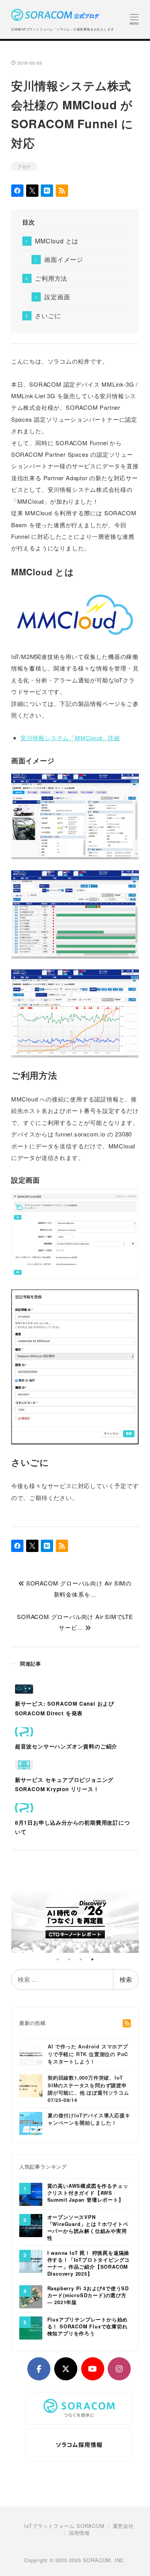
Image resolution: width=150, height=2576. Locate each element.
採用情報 (79, 2533)
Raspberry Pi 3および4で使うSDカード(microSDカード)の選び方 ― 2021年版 (88, 2295)
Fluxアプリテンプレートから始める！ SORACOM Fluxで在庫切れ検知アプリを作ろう (88, 2327)
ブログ (24, 166)
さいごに (48, 316)
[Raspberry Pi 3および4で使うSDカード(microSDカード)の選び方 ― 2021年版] (31, 2296)
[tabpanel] (75, 1919)
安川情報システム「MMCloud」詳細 (70, 738)
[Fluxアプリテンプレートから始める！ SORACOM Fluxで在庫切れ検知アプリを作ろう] (31, 2328)
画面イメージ (64, 259)
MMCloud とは (57, 241)
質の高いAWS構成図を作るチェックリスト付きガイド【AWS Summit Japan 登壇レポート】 (88, 2193)
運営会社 (123, 2526)
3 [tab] (81, 1959)
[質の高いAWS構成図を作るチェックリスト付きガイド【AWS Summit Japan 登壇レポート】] (31, 2194)
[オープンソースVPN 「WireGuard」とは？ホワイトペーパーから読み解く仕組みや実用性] (31, 2225)
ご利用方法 (51, 278)
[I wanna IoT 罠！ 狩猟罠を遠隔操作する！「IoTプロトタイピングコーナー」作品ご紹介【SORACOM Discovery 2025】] (31, 2261)
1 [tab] (58, 1959)
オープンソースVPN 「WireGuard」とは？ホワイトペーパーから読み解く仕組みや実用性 (88, 2228)
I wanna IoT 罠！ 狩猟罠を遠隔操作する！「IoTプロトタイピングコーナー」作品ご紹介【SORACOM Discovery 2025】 (89, 2263)
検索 (126, 1979)
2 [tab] (69, 1959)
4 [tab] (92, 1959)
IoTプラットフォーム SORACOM (64, 2526)
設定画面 (57, 297)
